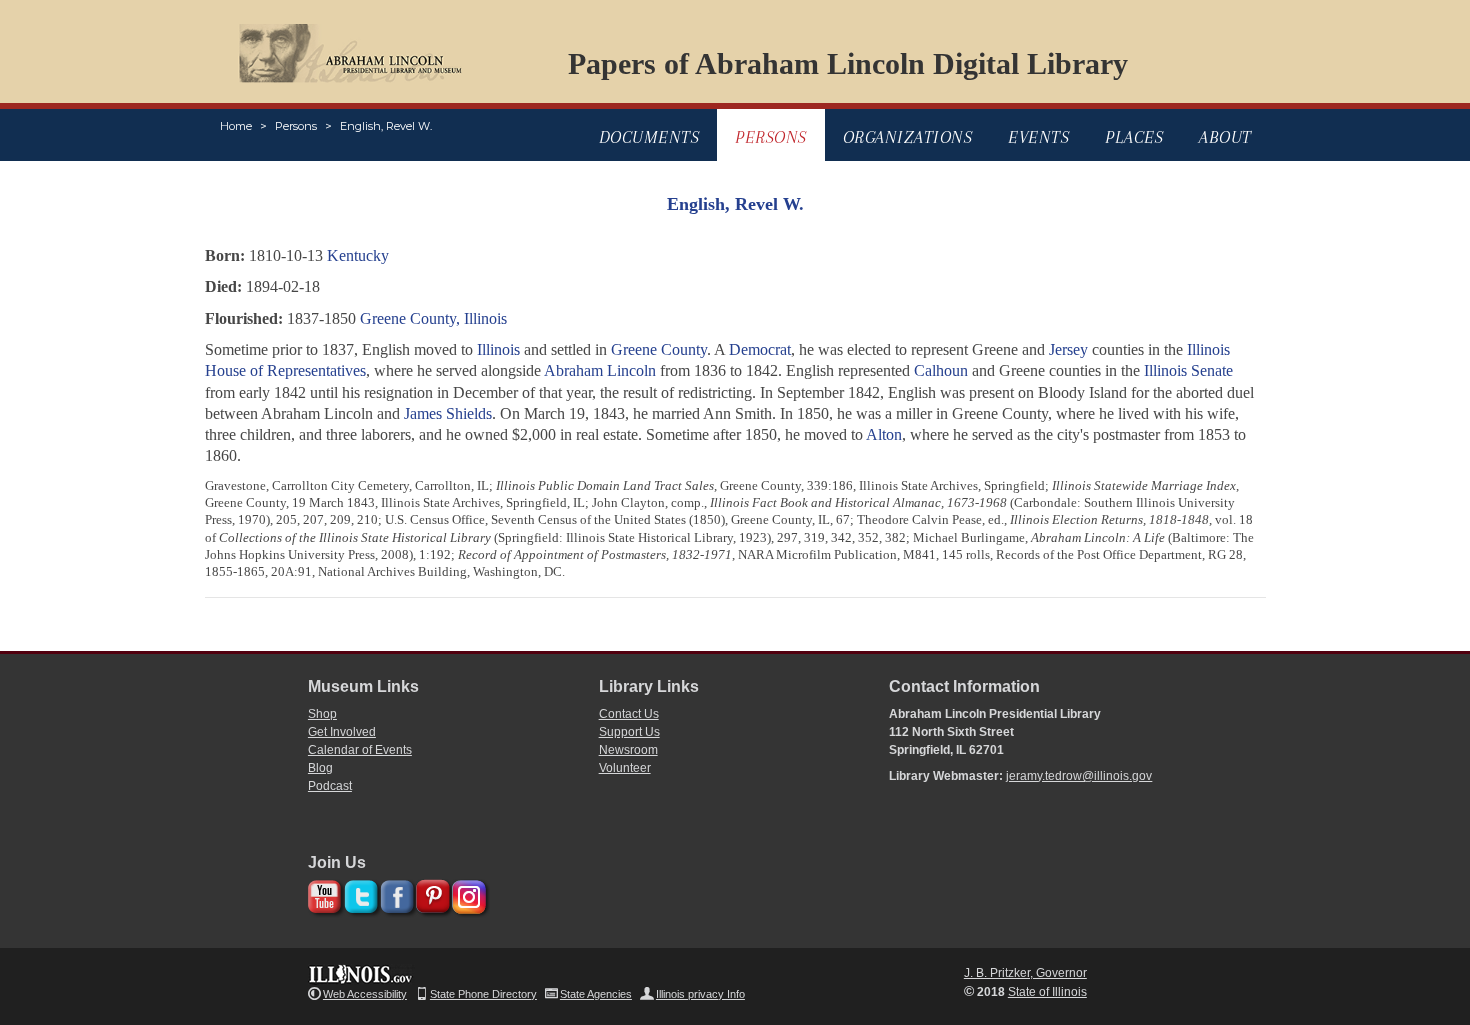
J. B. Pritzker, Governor (1025, 973)
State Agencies (596, 994)
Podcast (330, 786)
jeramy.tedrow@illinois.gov (1079, 776)
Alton (884, 434)
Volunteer (625, 768)
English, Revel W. (386, 126)
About (1225, 137)
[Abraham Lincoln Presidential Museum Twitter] (358, 893)
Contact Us (629, 714)
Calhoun (941, 370)
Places (1134, 137)
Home (236, 126)
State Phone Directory (483, 994)
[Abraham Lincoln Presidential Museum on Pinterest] (430, 893)
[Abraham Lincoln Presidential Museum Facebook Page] (394, 893)
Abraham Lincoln (600, 370)
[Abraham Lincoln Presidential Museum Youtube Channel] (322, 893)
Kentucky (358, 255)
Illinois (498, 349)
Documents (649, 137)
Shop (322, 714)
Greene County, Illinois (433, 318)
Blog (320, 768)
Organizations (908, 137)
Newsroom (628, 750)
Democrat (760, 349)
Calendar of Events (360, 750)
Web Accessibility (365, 994)
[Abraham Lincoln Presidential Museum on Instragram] (466, 893)
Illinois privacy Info (700, 994)
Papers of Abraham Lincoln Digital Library (848, 63)
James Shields (448, 413)
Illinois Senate (1188, 370)
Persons (296, 126)
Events (1038, 137)
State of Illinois (1047, 992)
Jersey (1068, 349)
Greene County (659, 349)
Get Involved (342, 732)
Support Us (629, 732)
